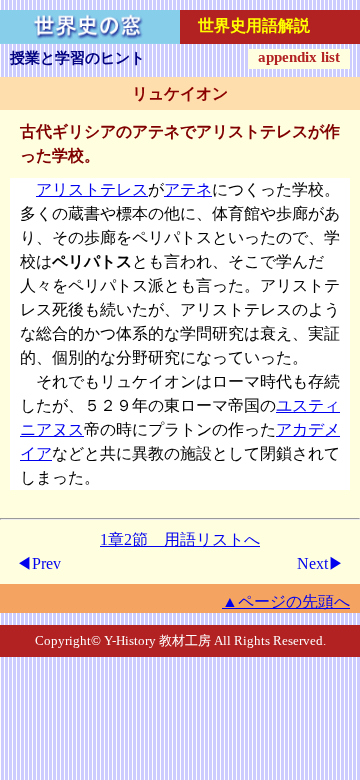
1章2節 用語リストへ (180, 539)
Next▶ (320, 563)
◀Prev (38, 563)
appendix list (299, 57)
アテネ (188, 189)
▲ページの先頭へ (286, 601)
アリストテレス (92, 189)
